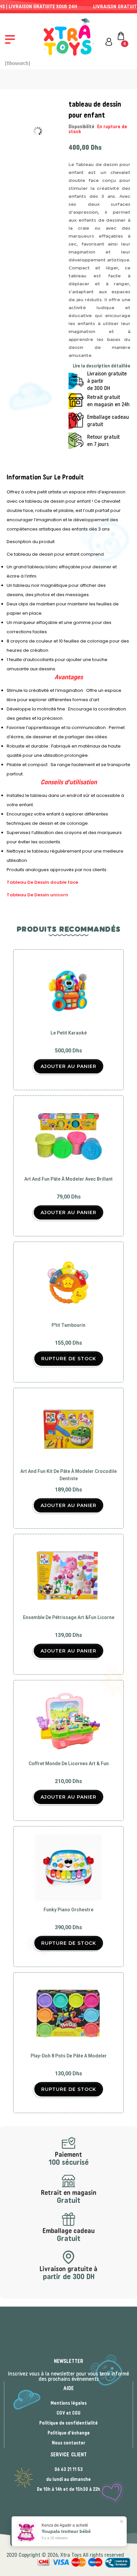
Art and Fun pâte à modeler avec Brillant (68, 1179)
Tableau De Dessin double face (42, 882)
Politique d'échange (69, 2433)
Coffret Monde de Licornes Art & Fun (69, 1764)
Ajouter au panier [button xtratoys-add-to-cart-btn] (68, 1066)
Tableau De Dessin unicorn (37, 895)
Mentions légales (69, 2403)
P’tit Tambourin (68, 1325)
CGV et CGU (68, 2413)
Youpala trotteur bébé (66, 2531)
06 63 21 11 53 (69, 2470)
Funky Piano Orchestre (68, 1910)
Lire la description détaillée (102, 366)
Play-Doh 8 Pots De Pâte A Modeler (69, 2056)
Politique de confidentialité (68, 2423)
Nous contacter (68, 2443)
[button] (10, 39)
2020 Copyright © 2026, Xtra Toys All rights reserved (65, 2555)
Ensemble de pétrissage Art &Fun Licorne (69, 1617)
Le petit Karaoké (69, 1033)
